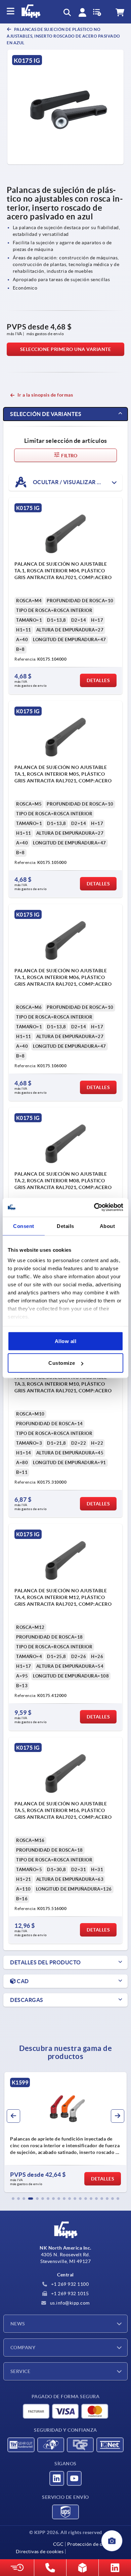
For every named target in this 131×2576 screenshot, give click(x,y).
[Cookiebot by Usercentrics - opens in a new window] (94, 1207)
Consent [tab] (24, 1226)
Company (23, 2348)
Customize (62, 1363)
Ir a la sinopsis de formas (45, 395)
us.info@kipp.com (69, 2303)
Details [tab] (65, 1226)
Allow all (66, 1341)
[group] (65, 2132)
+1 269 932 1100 (69, 2284)
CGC (58, 2544)
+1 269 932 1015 (69, 2294)
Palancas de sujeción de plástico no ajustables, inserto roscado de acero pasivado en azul (63, 36)
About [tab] (107, 1226)
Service (20, 2371)
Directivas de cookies (40, 2552)
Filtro (69, 456)
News (18, 2324)
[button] (13, 2199)
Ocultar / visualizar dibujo (75, 482)
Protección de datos (90, 2544)
